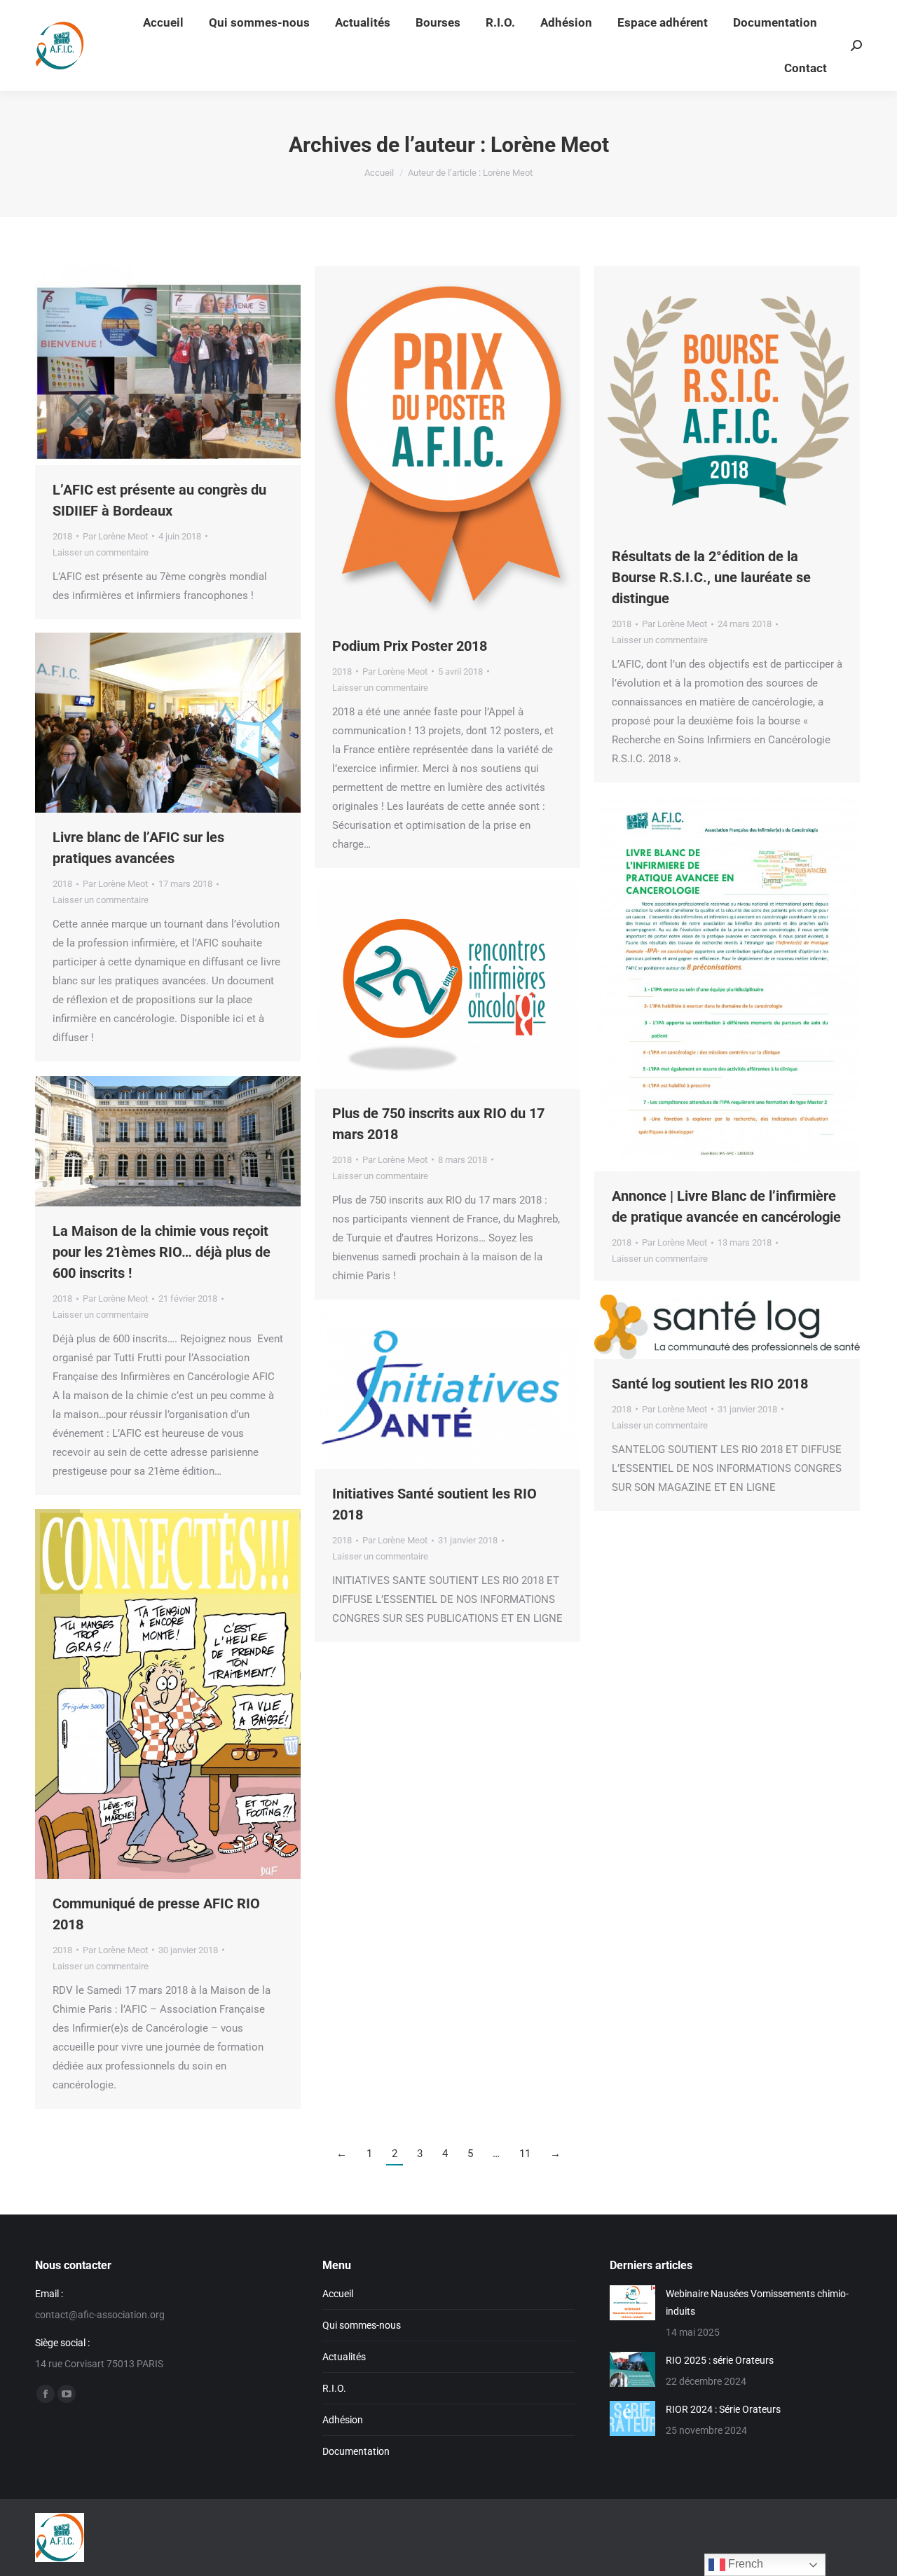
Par (115, 536)
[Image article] (632, 2303)
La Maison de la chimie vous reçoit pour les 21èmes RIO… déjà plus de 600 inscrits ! (162, 1252)
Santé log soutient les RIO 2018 (710, 1384)
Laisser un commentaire (101, 552)
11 (525, 2154)
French (744, 2564)
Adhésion (343, 2420)
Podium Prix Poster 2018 (410, 646)
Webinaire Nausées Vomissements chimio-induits (757, 2302)
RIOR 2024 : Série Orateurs (723, 2409)
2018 (62, 536)
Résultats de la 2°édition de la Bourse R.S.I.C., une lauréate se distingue (711, 577)
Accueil (338, 2294)
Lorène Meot (550, 145)
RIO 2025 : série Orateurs (720, 2360)
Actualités (344, 2357)
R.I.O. (334, 2388)
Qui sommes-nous (362, 2325)
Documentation (356, 2451)
